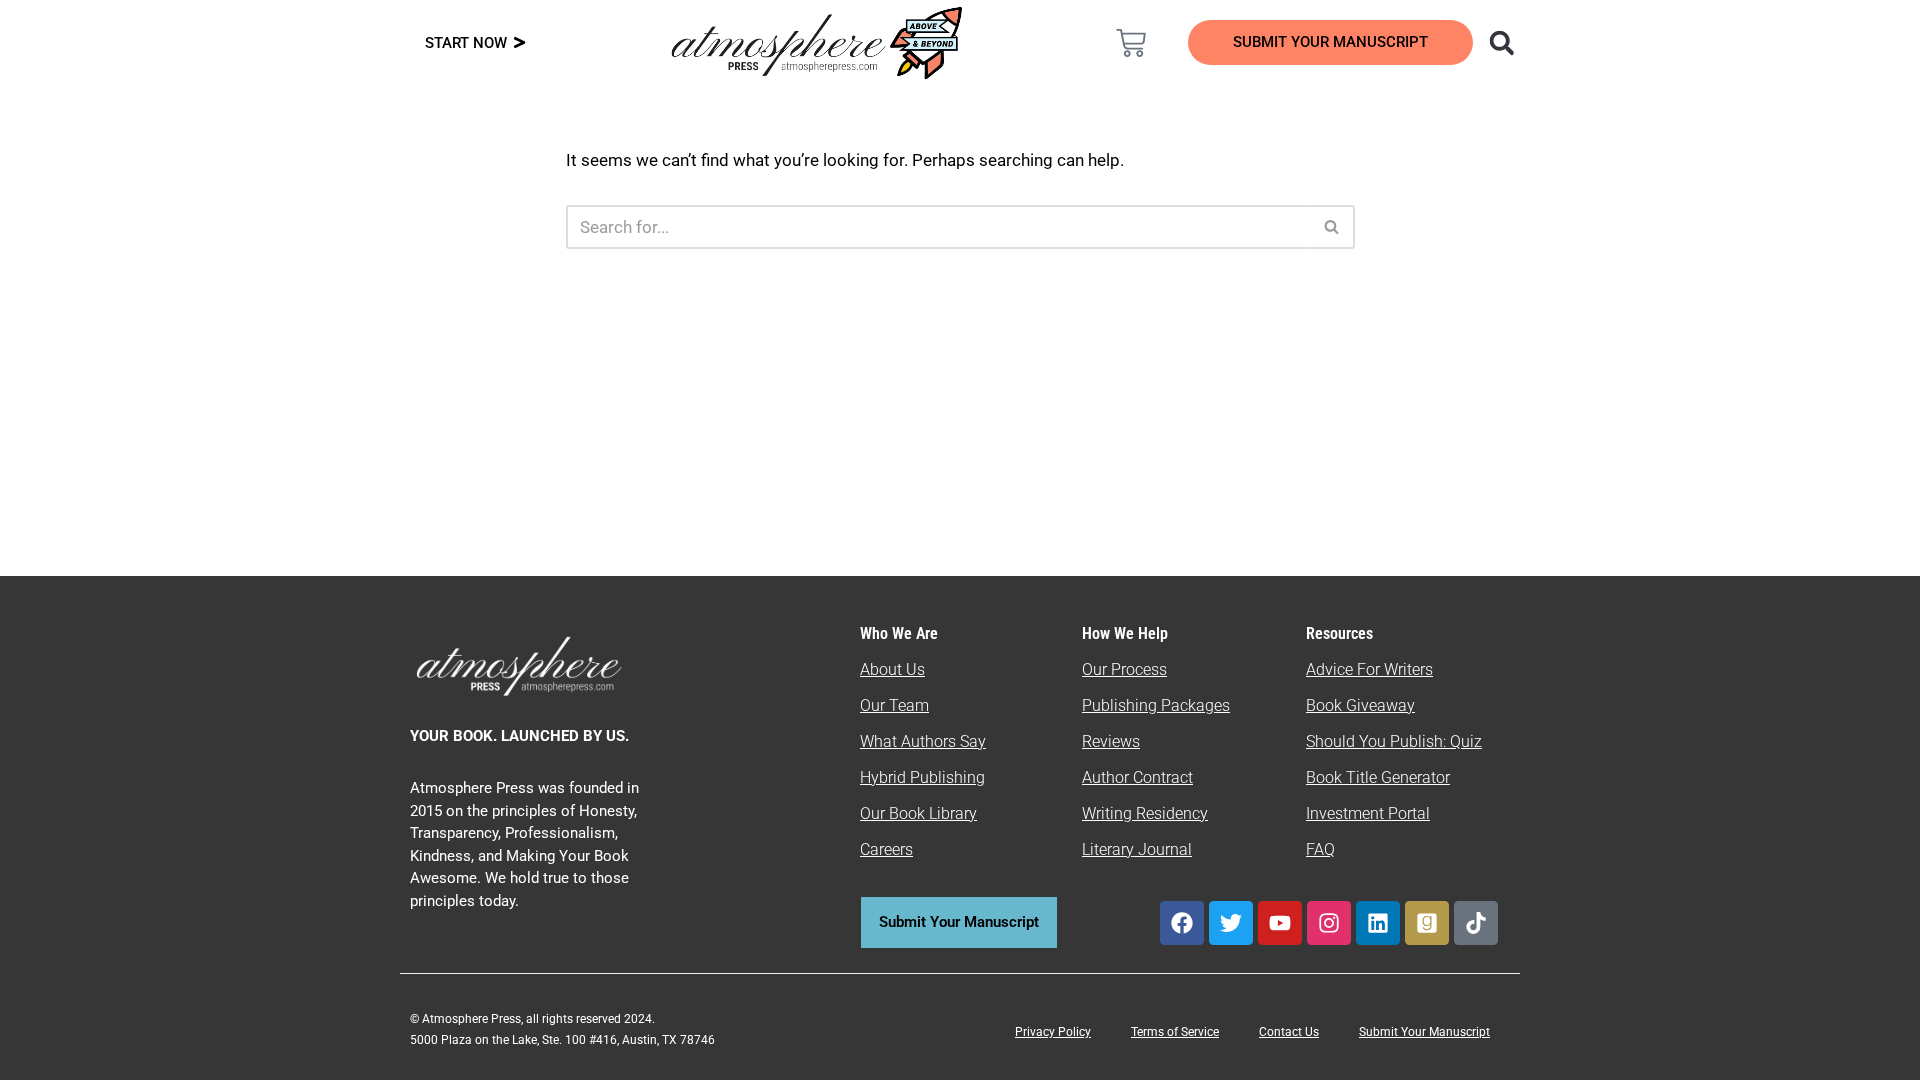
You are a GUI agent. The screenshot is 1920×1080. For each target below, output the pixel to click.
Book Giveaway (1360, 705)
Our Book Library (918, 813)
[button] (1501, 42)
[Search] (1332, 227)
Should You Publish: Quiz (1394, 741)
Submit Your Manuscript (1424, 1032)
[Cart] (1131, 43)
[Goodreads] (1427, 923)
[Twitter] (1231, 923)
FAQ (1320, 849)
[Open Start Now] (519, 43)
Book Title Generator (1378, 777)
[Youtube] (1280, 923)
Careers (886, 849)
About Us (892, 669)
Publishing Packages (1156, 705)
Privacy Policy (1053, 1032)
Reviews (1111, 741)
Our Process (1124, 669)
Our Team (894, 705)
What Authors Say (923, 741)
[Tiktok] (1476, 923)
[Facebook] (1182, 923)
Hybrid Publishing (922, 777)
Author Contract (1137, 777)
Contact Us (1289, 1032)
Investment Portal (1368, 813)
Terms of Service (1175, 1032)
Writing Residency (1145, 813)
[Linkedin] (1378, 923)
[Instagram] (1329, 923)
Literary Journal (1137, 849)
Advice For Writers (1369, 669)
